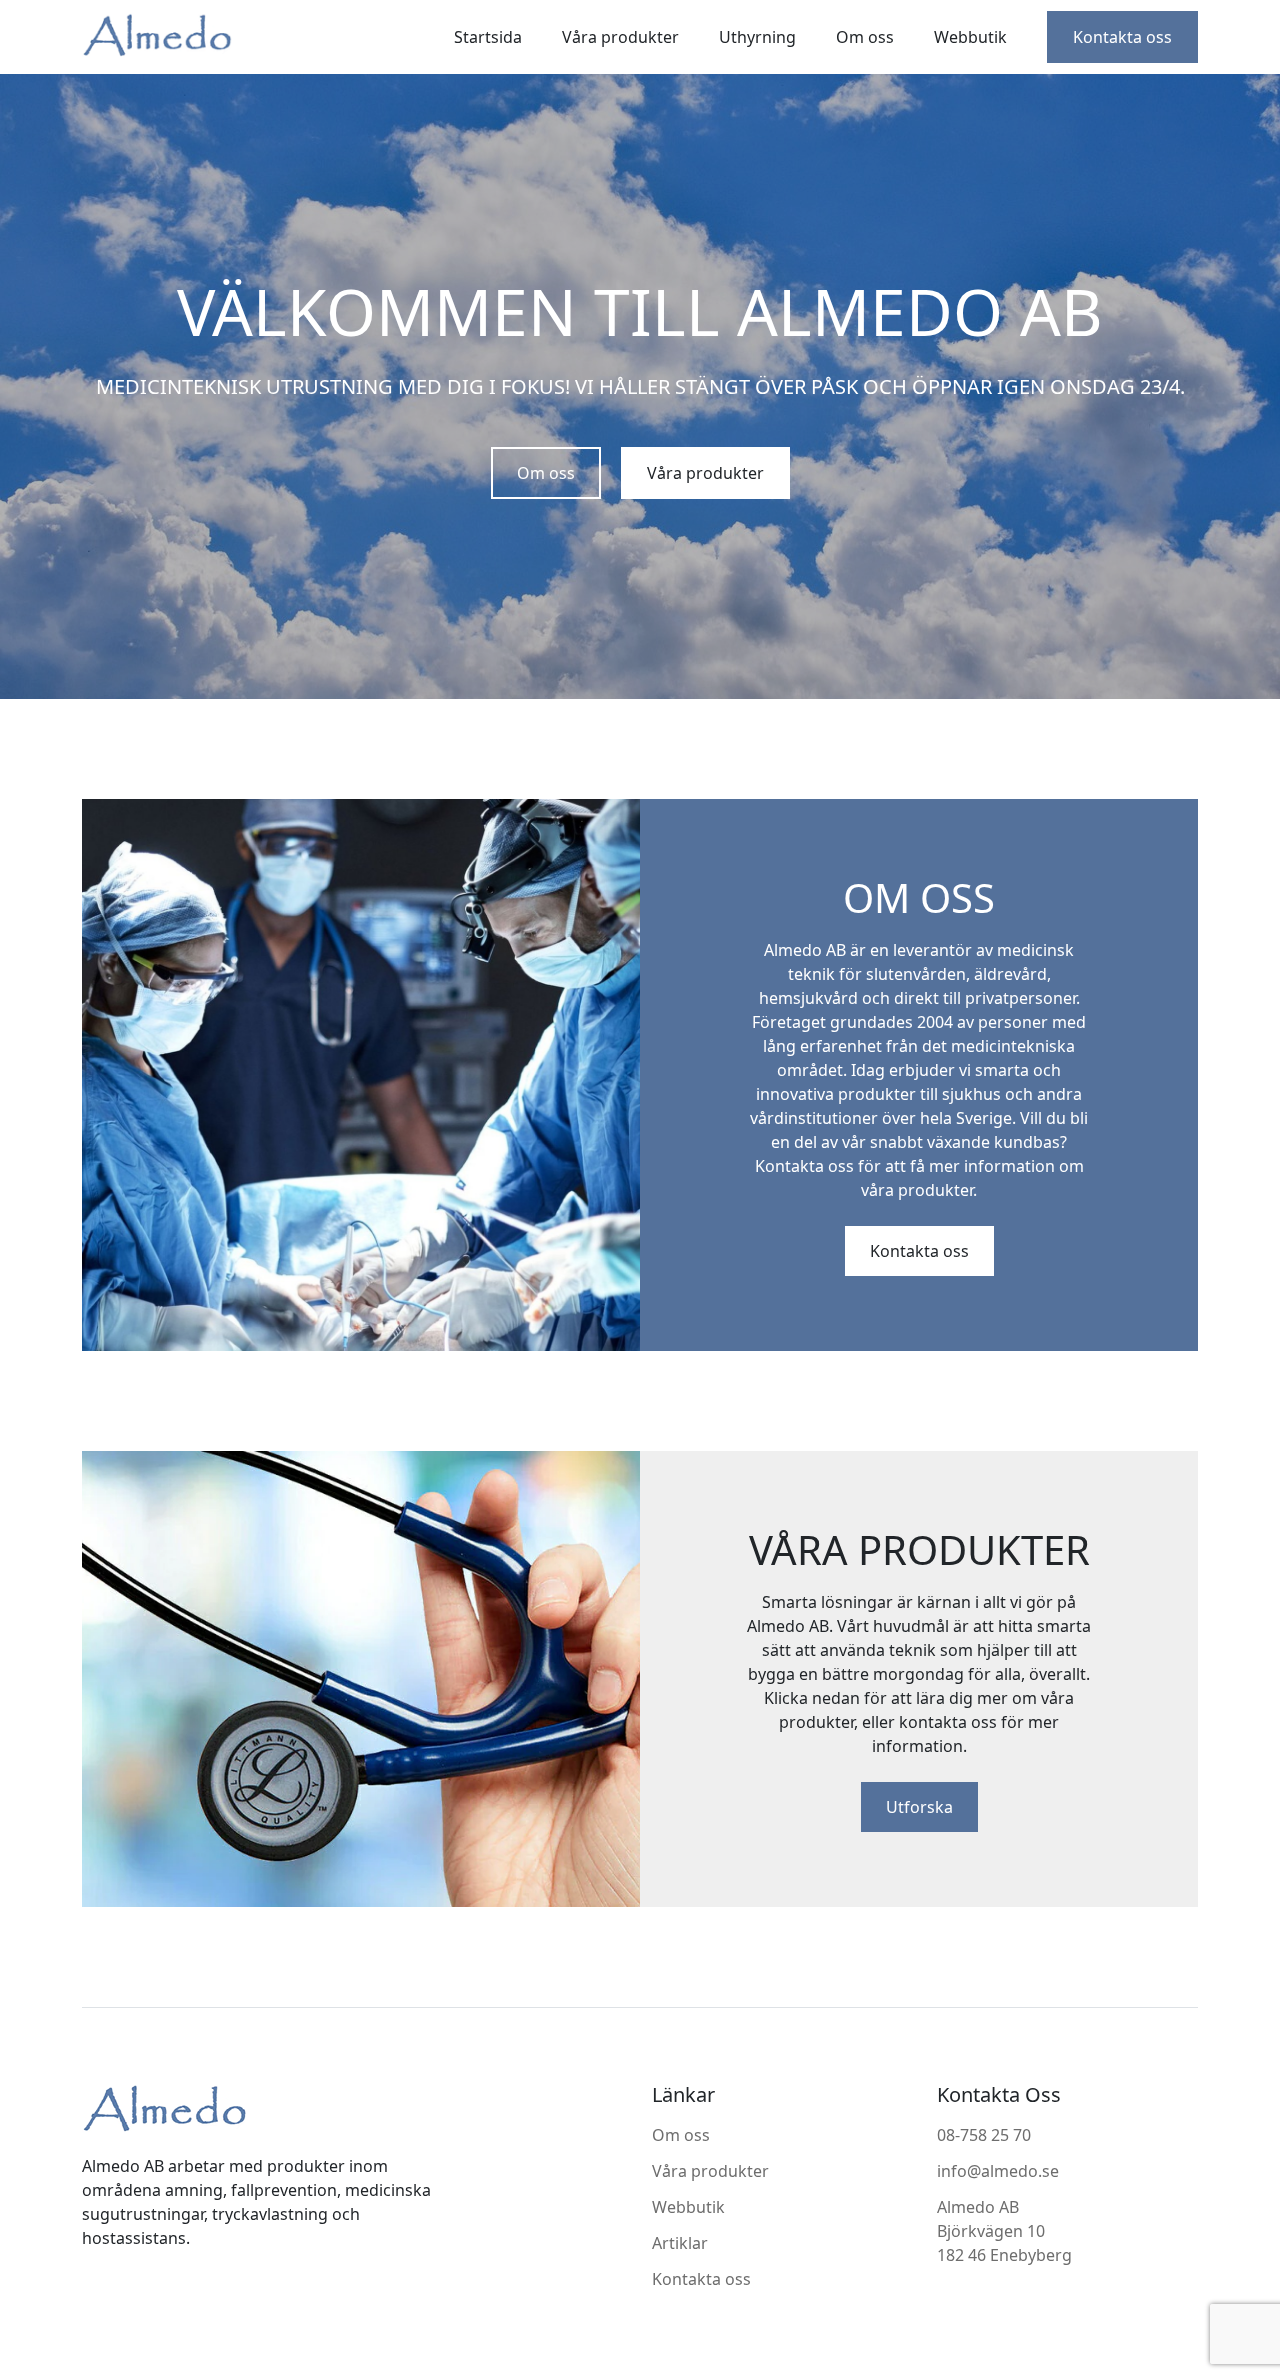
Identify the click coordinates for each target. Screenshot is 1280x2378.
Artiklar (680, 2243)
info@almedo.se (998, 2171)
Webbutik (970, 37)
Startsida (488, 37)
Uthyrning (757, 37)
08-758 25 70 (984, 2135)
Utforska (919, 1807)
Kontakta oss (1122, 37)
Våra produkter (620, 37)
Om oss (865, 37)
